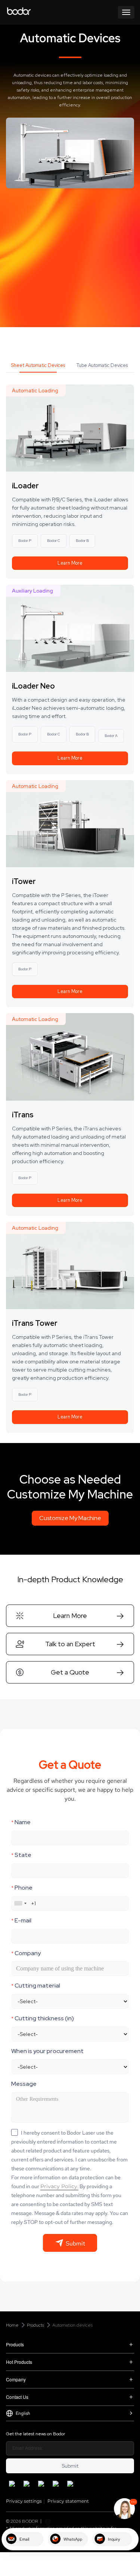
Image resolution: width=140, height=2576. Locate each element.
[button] (70, 1616)
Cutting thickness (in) (43, 2018)
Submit (70, 2466)
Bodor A (111, 736)
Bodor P (25, 541)
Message (24, 2084)
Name (21, 1822)
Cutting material (36, 1986)
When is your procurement (47, 2051)
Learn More (70, 563)
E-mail (21, 1920)
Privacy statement (68, 2501)
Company (26, 1953)
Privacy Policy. (59, 2186)
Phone (22, 1888)
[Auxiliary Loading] (70, 628)
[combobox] (20, 1903)
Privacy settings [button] (24, 2501)
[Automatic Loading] (70, 427)
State (21, 1855)
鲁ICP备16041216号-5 (74, 2521)
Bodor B (82, 541)
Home (12, 2325)
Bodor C (54, 541)
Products (35, 2325)
